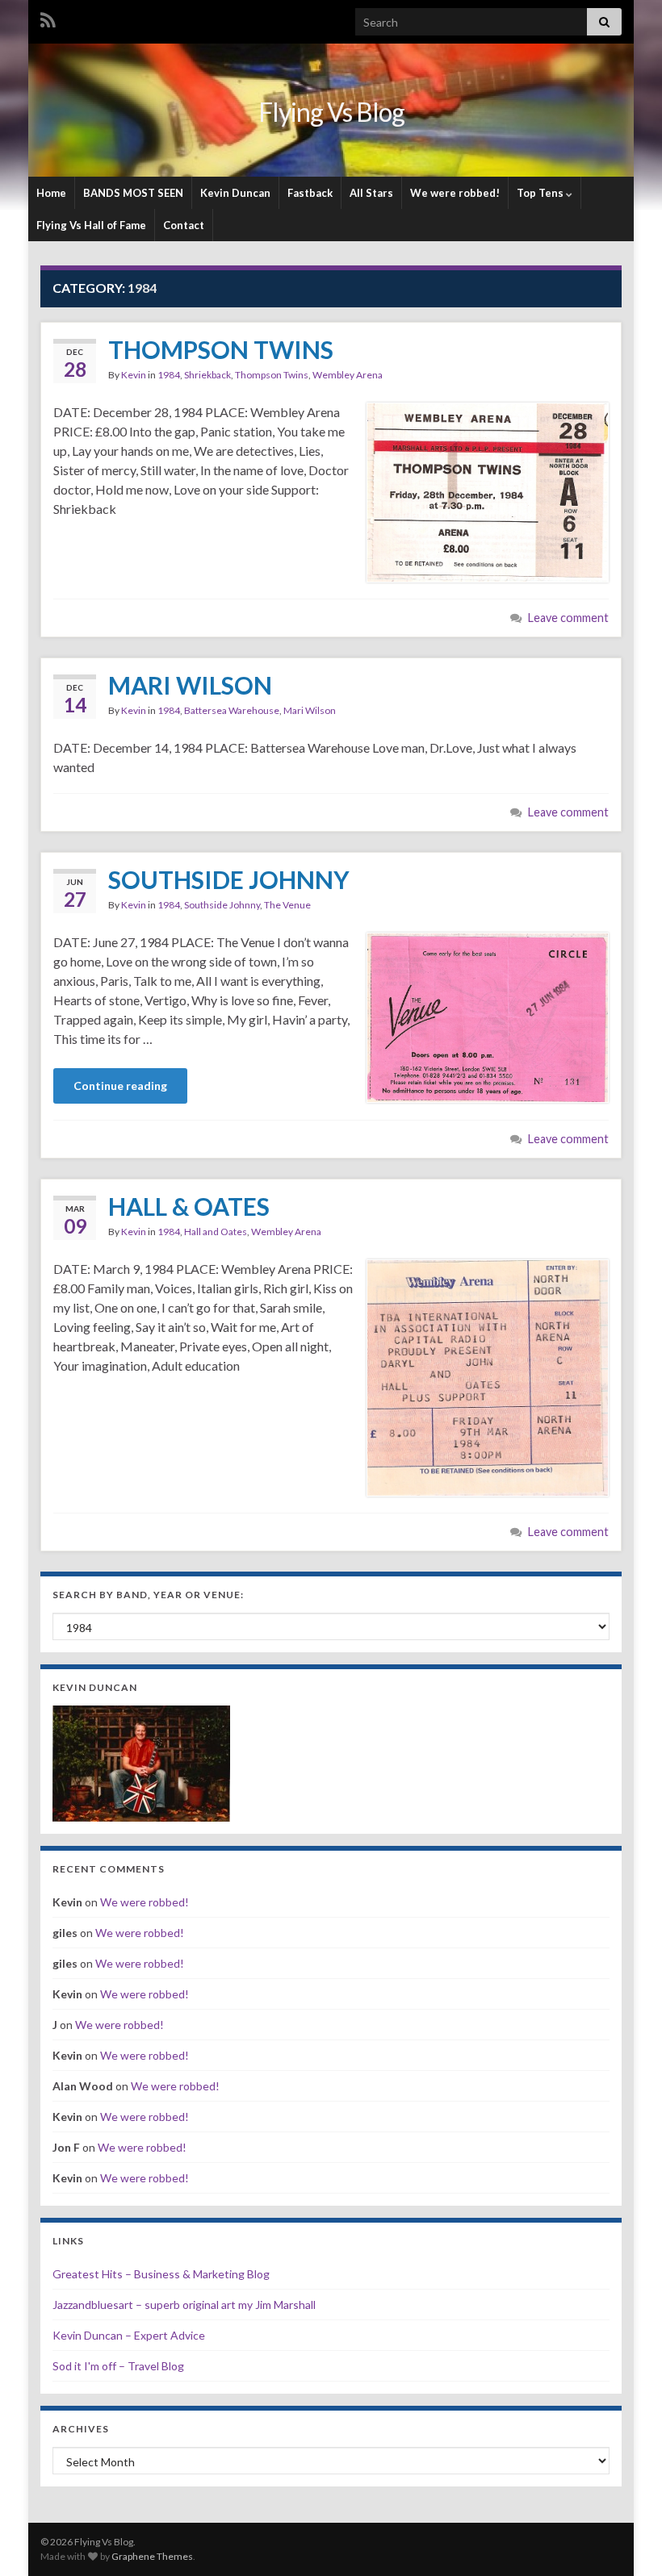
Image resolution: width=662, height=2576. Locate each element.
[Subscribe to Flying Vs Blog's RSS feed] (48, 17)
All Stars (371, 193)
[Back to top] (626, 2540)
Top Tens (541, 193)
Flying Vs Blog (331, 112)
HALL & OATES (189, 1206)
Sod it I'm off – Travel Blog (118, 2366)
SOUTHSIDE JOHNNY (229, 879)
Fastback (310, 193)
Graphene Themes (152, 2556)
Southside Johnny (222, 905)
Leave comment (568, 618)
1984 (169, 375)
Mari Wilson (310, 710)
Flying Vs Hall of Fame (91, 225)
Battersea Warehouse (232, 710)
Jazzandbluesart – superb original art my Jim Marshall (184, 2305)
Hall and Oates (216, 1232)
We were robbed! (455, 193)
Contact (184, 225)
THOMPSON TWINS (221, 349)
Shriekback (207, 375)
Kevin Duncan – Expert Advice (129, 2335)
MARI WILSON (190, 685)
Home (51, 193)
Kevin (134, 375)
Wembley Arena (348, 375)
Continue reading (120, 1086)
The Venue (287, 905)
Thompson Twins (272, 375)
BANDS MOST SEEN (133, 193)
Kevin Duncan (235, 193)
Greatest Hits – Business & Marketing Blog (161, 2274)
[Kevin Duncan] (141, 1762)
